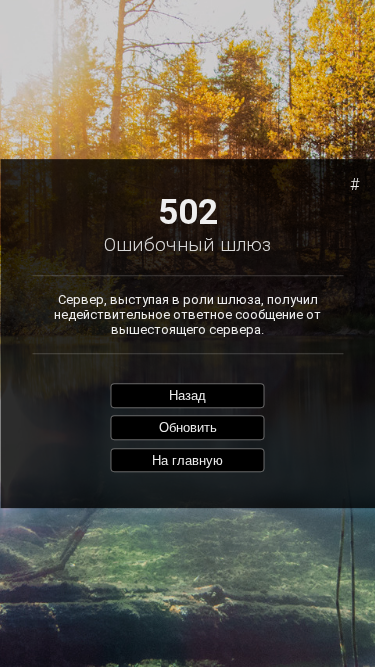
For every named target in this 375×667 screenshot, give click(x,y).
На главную (187, 460)
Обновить (188, 427)
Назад (187, 395)
